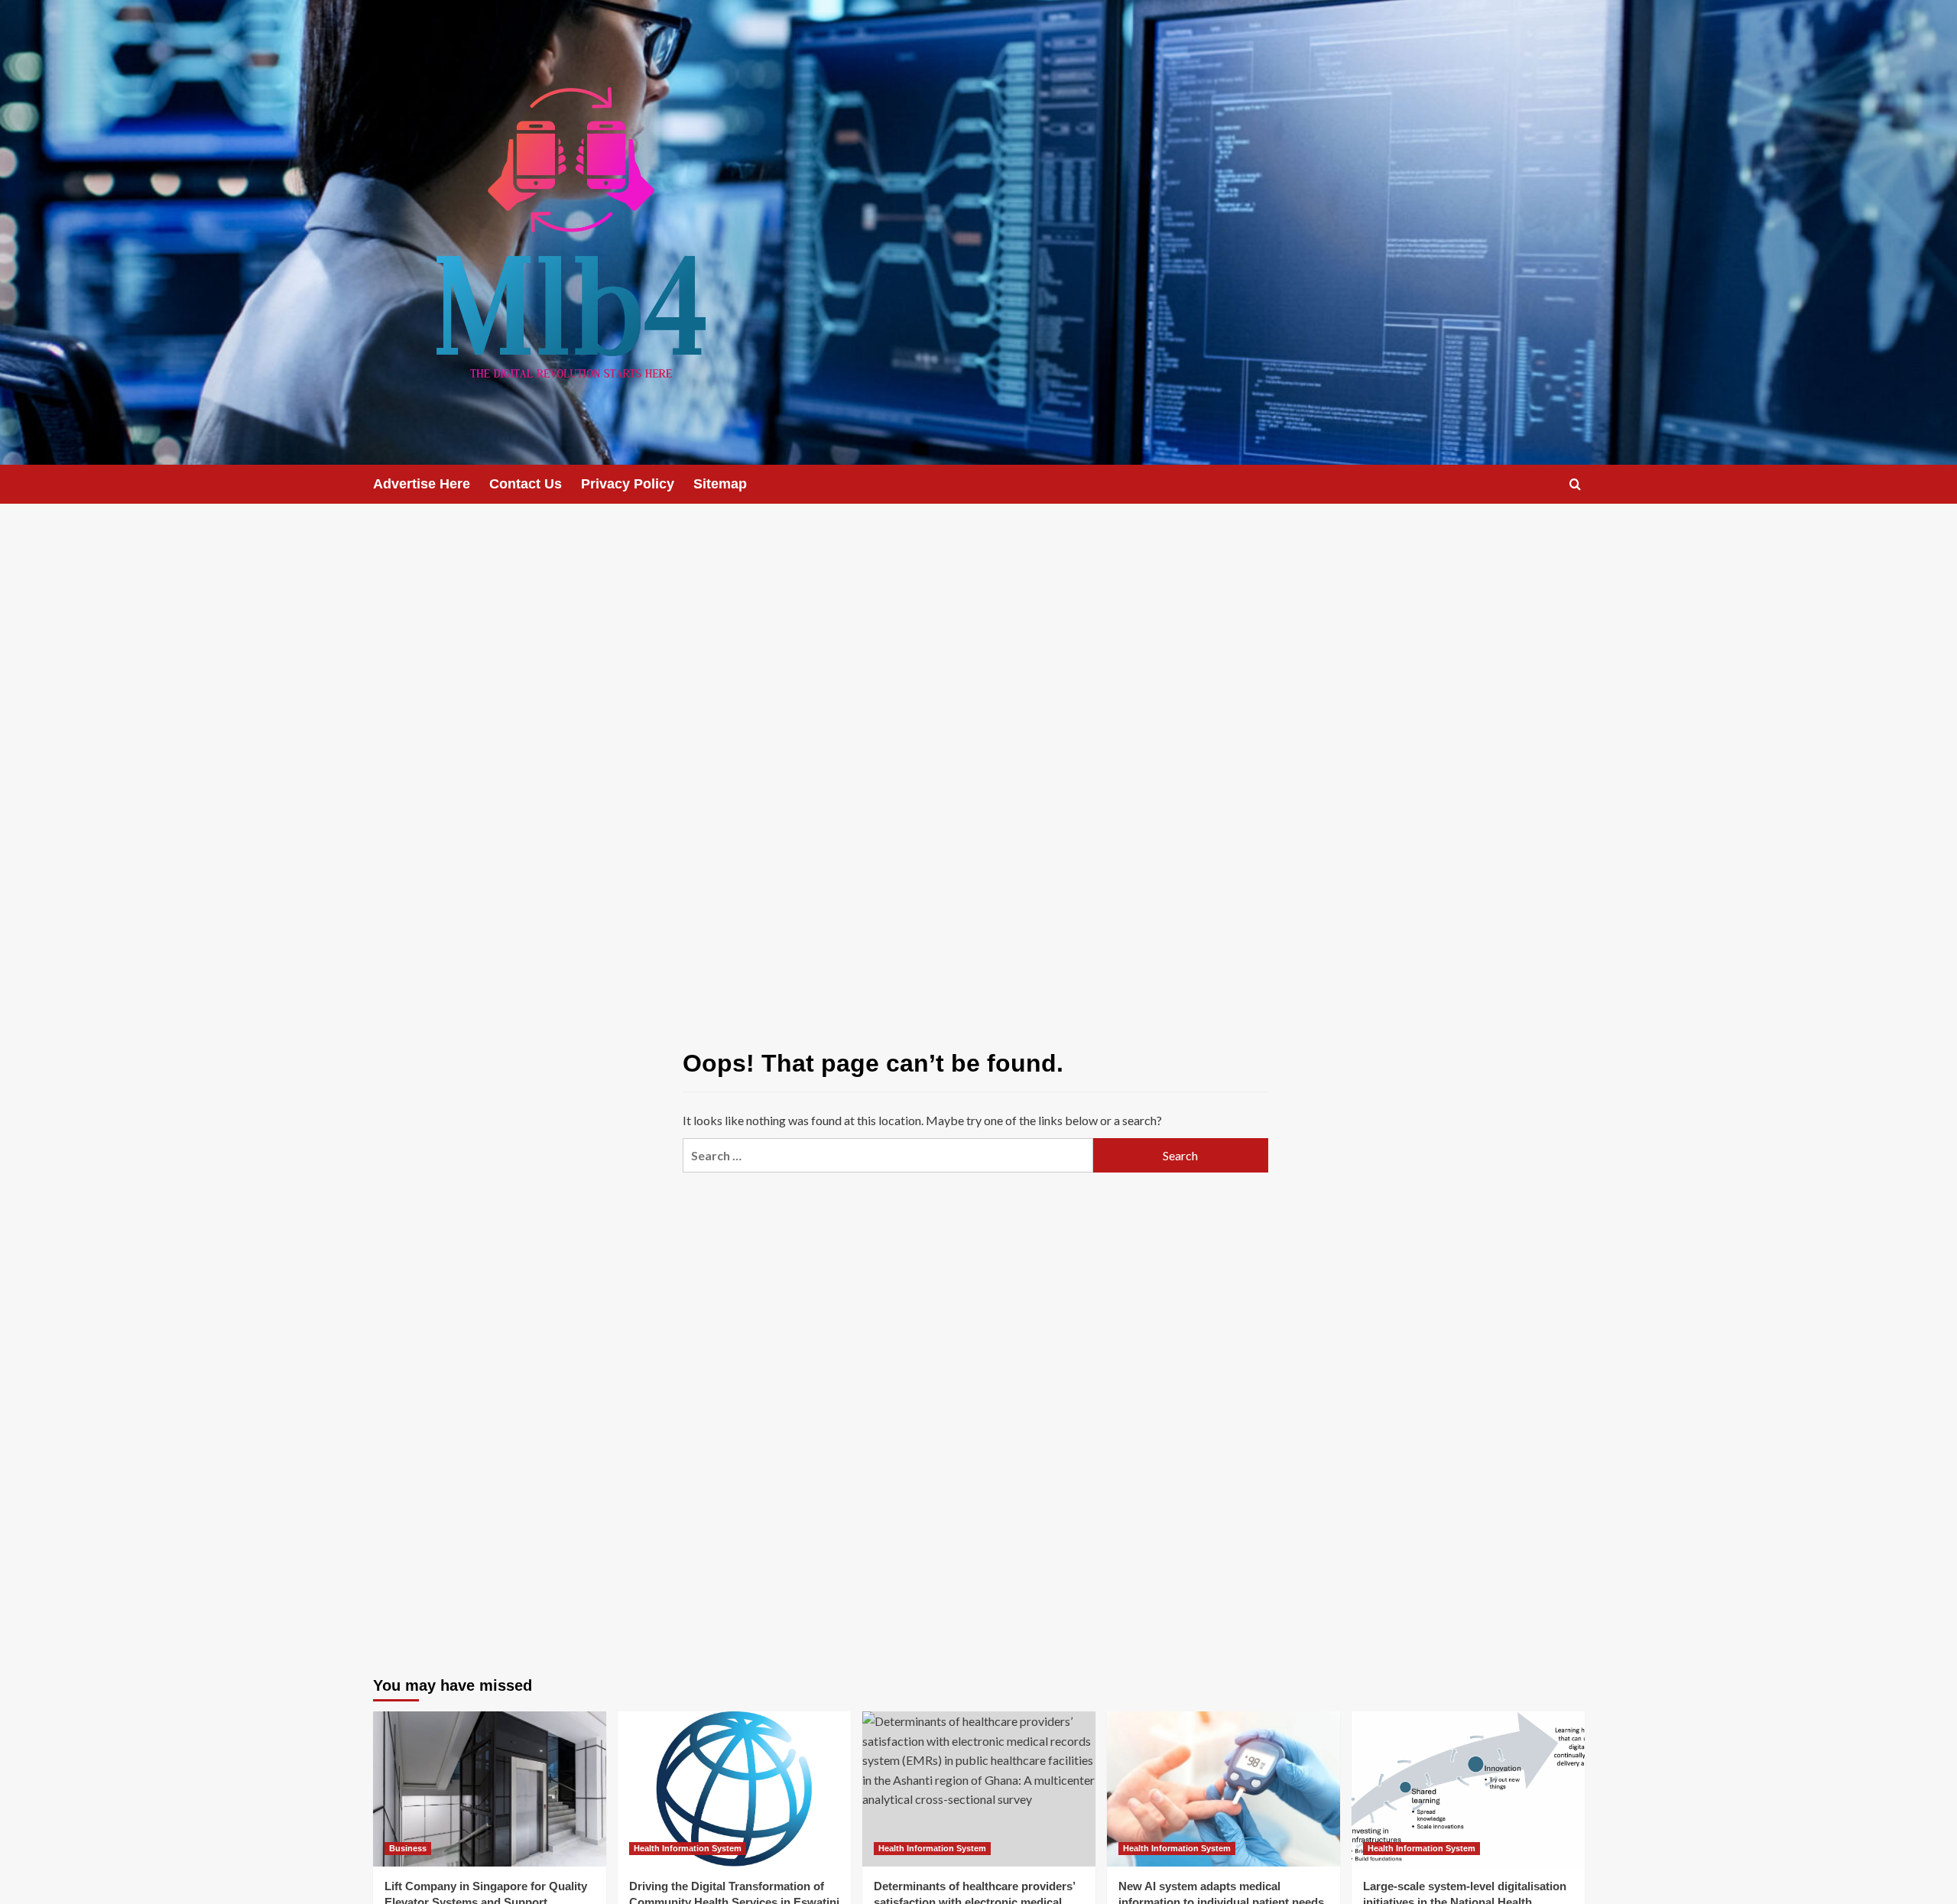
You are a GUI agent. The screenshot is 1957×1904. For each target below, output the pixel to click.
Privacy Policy (628, 484)
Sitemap (720, 484)
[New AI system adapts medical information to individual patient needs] (1224, 1789)
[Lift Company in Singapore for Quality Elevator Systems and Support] (490, 1789)
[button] (1575, 484)
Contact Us (526, 484)
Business (408, 1848)
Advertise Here (422, 484)
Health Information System (688, 1848)
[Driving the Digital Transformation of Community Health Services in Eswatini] (734, 1789)
